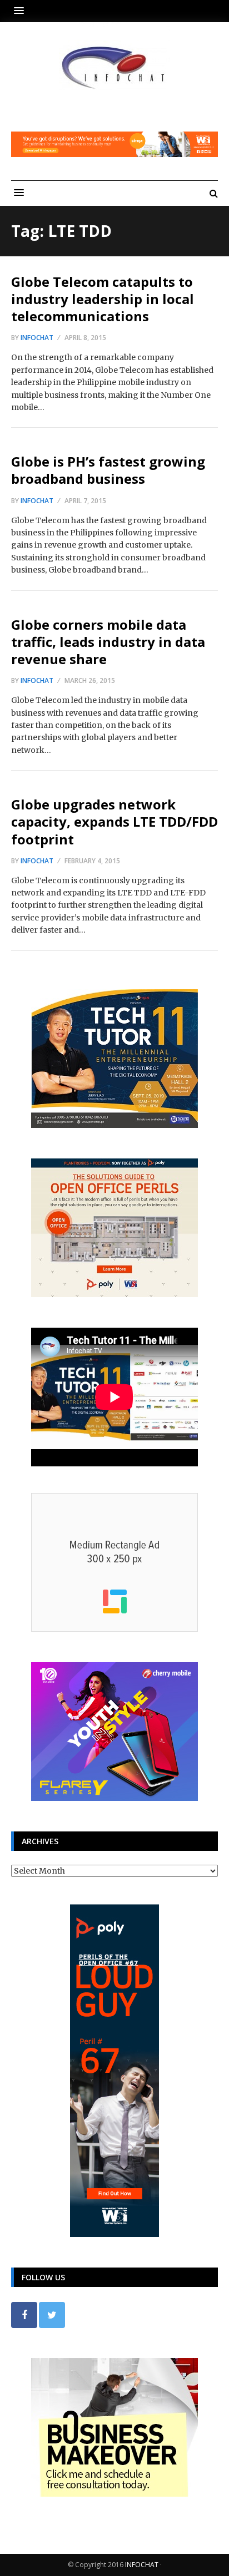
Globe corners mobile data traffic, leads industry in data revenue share (108, 642)
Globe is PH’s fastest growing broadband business (108, 470)
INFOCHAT (142, 2565)
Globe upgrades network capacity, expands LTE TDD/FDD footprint (114, 821)
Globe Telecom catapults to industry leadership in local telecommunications (103, 299)
